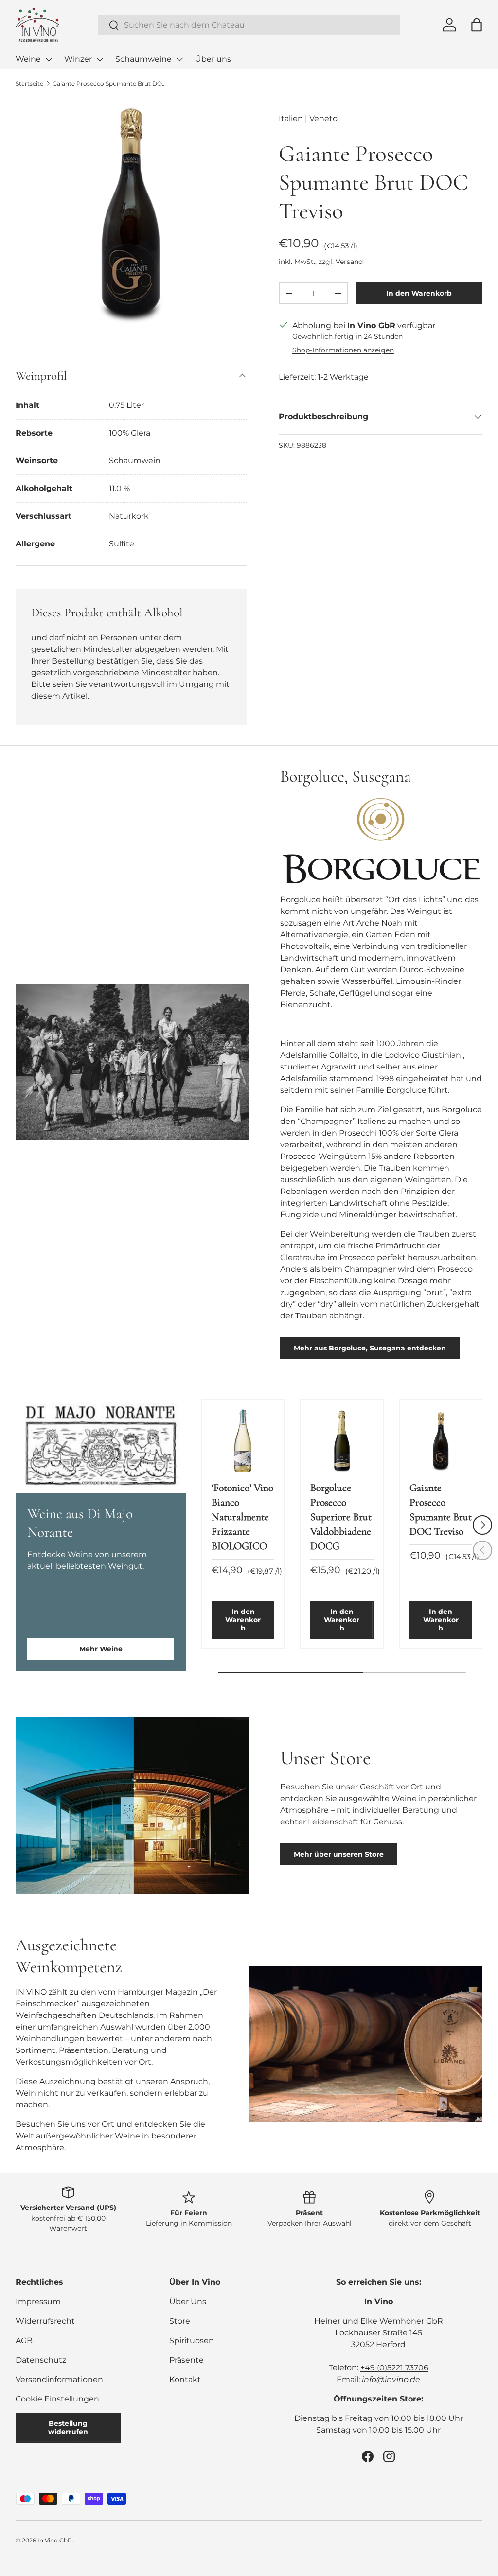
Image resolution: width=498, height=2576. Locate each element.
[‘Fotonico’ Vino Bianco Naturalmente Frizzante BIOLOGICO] (243, 1441)
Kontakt (185, 2379)
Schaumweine (143, 59)
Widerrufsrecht (45, 2321)
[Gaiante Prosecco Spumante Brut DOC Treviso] (441, 1441)
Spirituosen (192, 2340)
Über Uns (188, 2302)
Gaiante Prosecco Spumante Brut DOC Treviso (111, 83)
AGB (24, 2340)
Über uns (213, 59)
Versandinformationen (59, 2379)
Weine (28, 59)
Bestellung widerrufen (68, 2427)
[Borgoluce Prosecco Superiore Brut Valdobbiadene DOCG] (342, 1441)
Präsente (187, 2360)
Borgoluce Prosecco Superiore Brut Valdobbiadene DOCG (341, 1517)
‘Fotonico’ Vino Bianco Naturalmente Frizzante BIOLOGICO (242, 1517)
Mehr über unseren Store (339, 1854)
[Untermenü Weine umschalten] (49, 59)
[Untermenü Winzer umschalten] (100, 59)
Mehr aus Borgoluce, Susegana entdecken (370, 1348)
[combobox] (249, 25)
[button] (477, 25)
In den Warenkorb (419, 293)
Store (180, 2321)
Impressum (38, 2302)
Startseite (29, 83)
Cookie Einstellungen (57, 2399)
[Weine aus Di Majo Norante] (101, 1446)
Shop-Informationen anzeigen (343, 350)
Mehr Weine (101, 1649)
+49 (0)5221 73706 (394, 2368)
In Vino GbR (55, 2540)
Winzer (78, 59)
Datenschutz (41, 2360)
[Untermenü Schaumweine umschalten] (179, 59)
